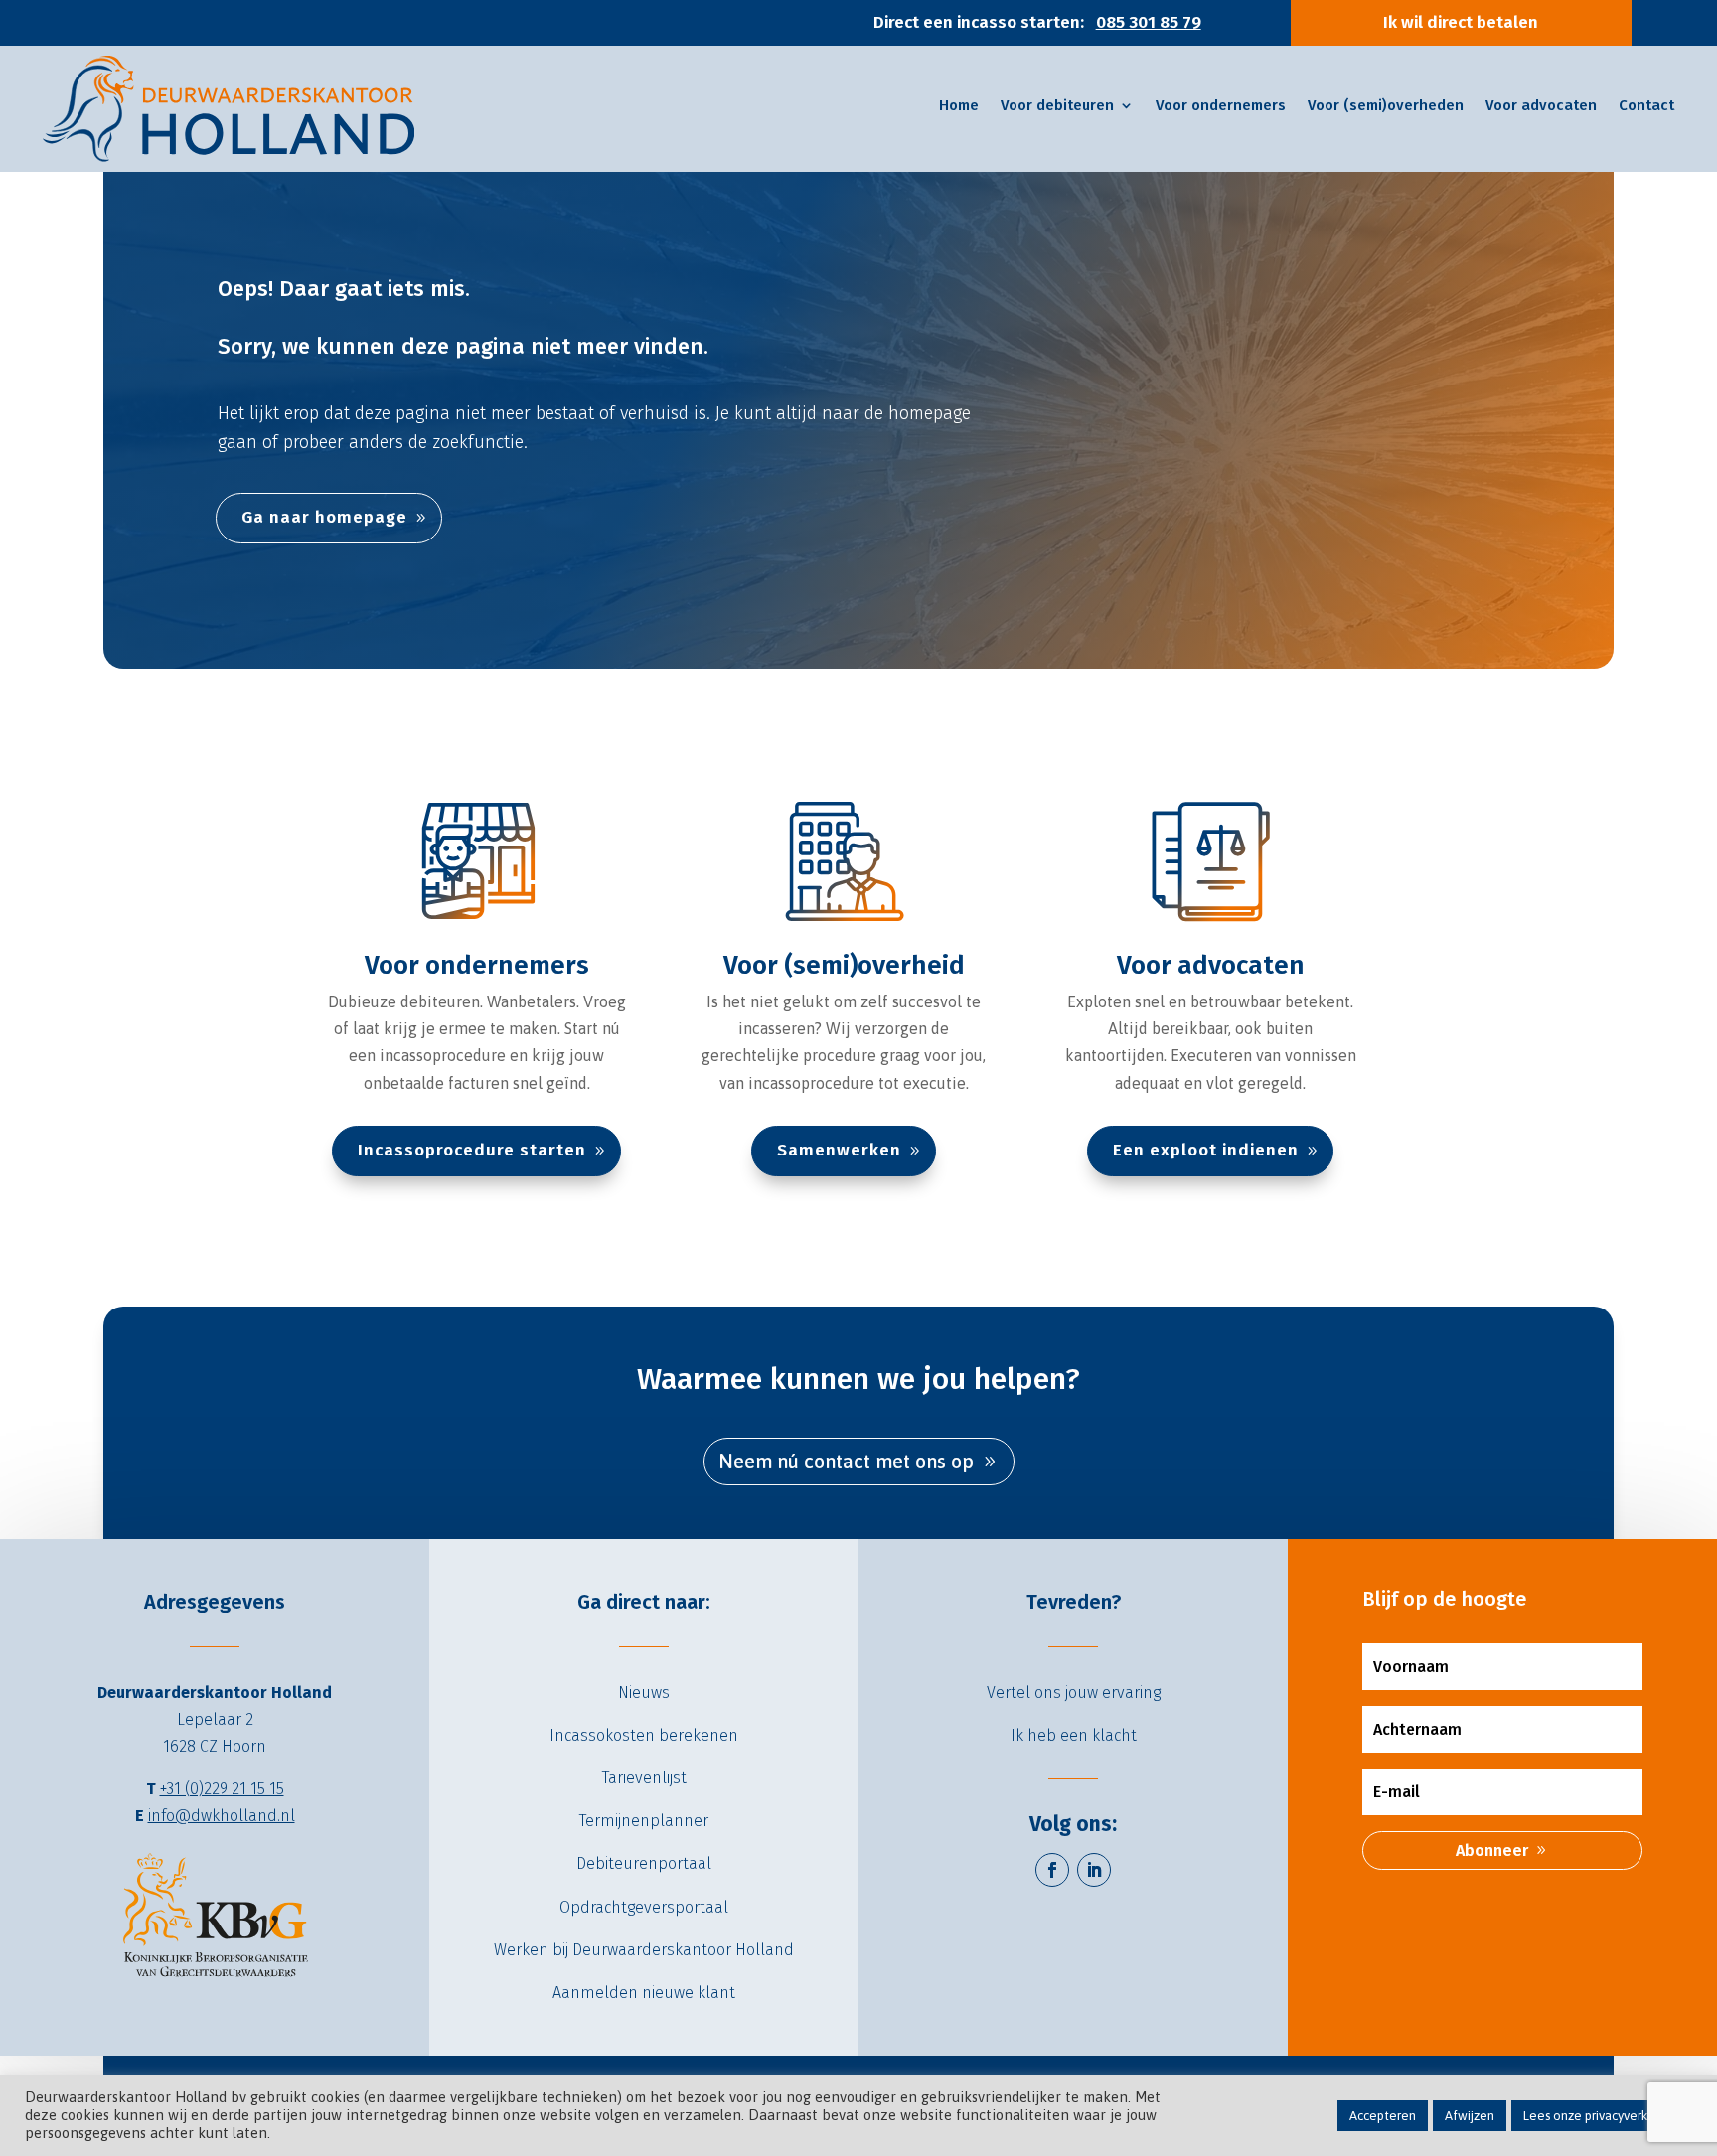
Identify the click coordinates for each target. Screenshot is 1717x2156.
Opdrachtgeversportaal (644, 1907)
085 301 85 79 (1149, 22)
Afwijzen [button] (1470, 2116)
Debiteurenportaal (644, 1863)
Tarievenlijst (644, 1778)
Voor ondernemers (477, 965)
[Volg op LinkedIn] (1094, 1870)
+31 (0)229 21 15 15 (222, 1789)
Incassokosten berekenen (644, 1735)
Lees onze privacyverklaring (1602, 2116)
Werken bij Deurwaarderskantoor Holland (644, 1950)
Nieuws (644, 1693)
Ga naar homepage (324, 517)
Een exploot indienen (1206, 1150)
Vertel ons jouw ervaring (1074, 1693)
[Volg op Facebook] (1052, 1870)
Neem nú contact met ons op (846, 1461)
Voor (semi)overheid (844, 965)
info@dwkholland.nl (222, 1816)
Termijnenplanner (644, 1821)
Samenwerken (839, 1150)
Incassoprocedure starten (472, 1150)
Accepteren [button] (1383, 2116)
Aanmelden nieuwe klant (644, 1993)
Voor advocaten (1211, 965)
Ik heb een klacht (1074, 1735)
